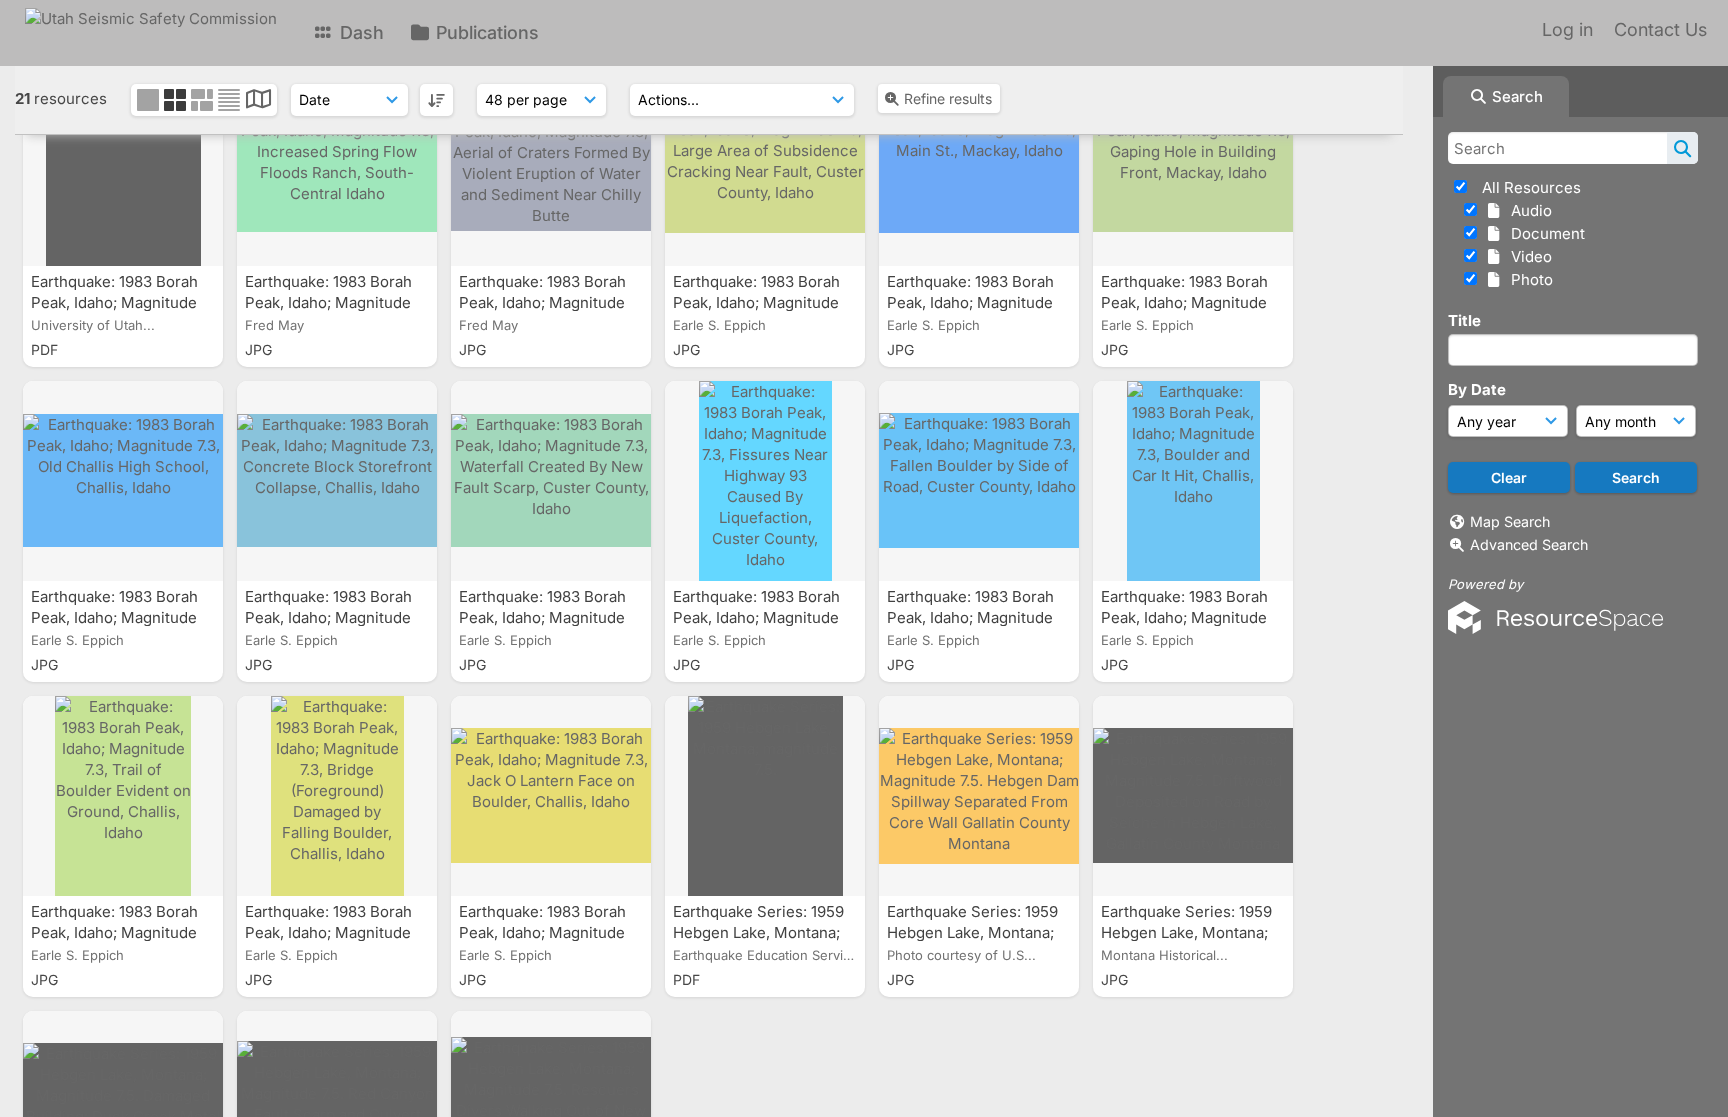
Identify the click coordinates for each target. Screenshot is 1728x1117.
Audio (1527, 210)
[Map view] (258, 101)
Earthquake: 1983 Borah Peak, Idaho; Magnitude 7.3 (114, 302)
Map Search (1510, 521)
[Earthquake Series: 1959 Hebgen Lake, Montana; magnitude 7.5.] (765, 796)
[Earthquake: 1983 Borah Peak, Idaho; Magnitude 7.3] (123, 166)
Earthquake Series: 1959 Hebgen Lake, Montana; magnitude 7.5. (758, 932)
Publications (485, 32)
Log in (1567, 29)
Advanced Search (1529, 544)
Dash (359, 32)
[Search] (1682, 148)
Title (1464, 320)
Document (1544, 233)
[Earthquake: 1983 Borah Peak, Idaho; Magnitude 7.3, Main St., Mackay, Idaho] (979, 166)
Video (1527, 256)
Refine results (948, 98)
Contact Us (1660, 29)
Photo (1528, 279)
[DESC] (436, 100)
